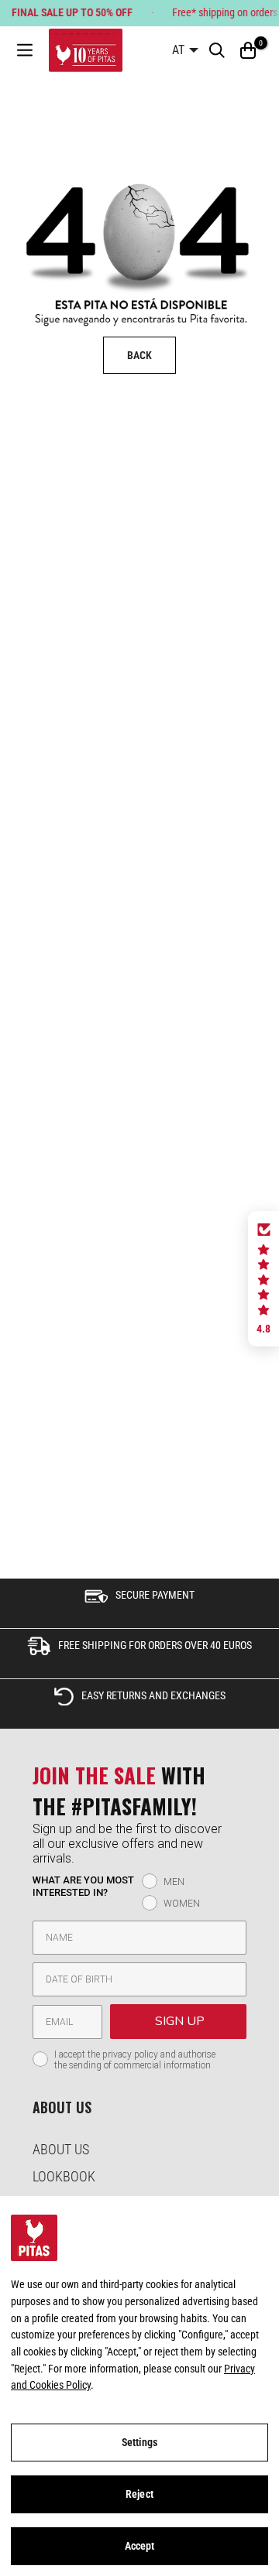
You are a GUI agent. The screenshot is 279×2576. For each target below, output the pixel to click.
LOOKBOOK (64, 2176)
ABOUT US (61, 2149)
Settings (139, 2442)
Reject (139, 2494)
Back (139, 355)
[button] (263, 1279)
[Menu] (25, 51)
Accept (140, 2546)
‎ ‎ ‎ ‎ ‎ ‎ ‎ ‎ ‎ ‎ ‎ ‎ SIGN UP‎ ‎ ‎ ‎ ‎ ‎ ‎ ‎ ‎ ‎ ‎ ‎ (178, 2021)
